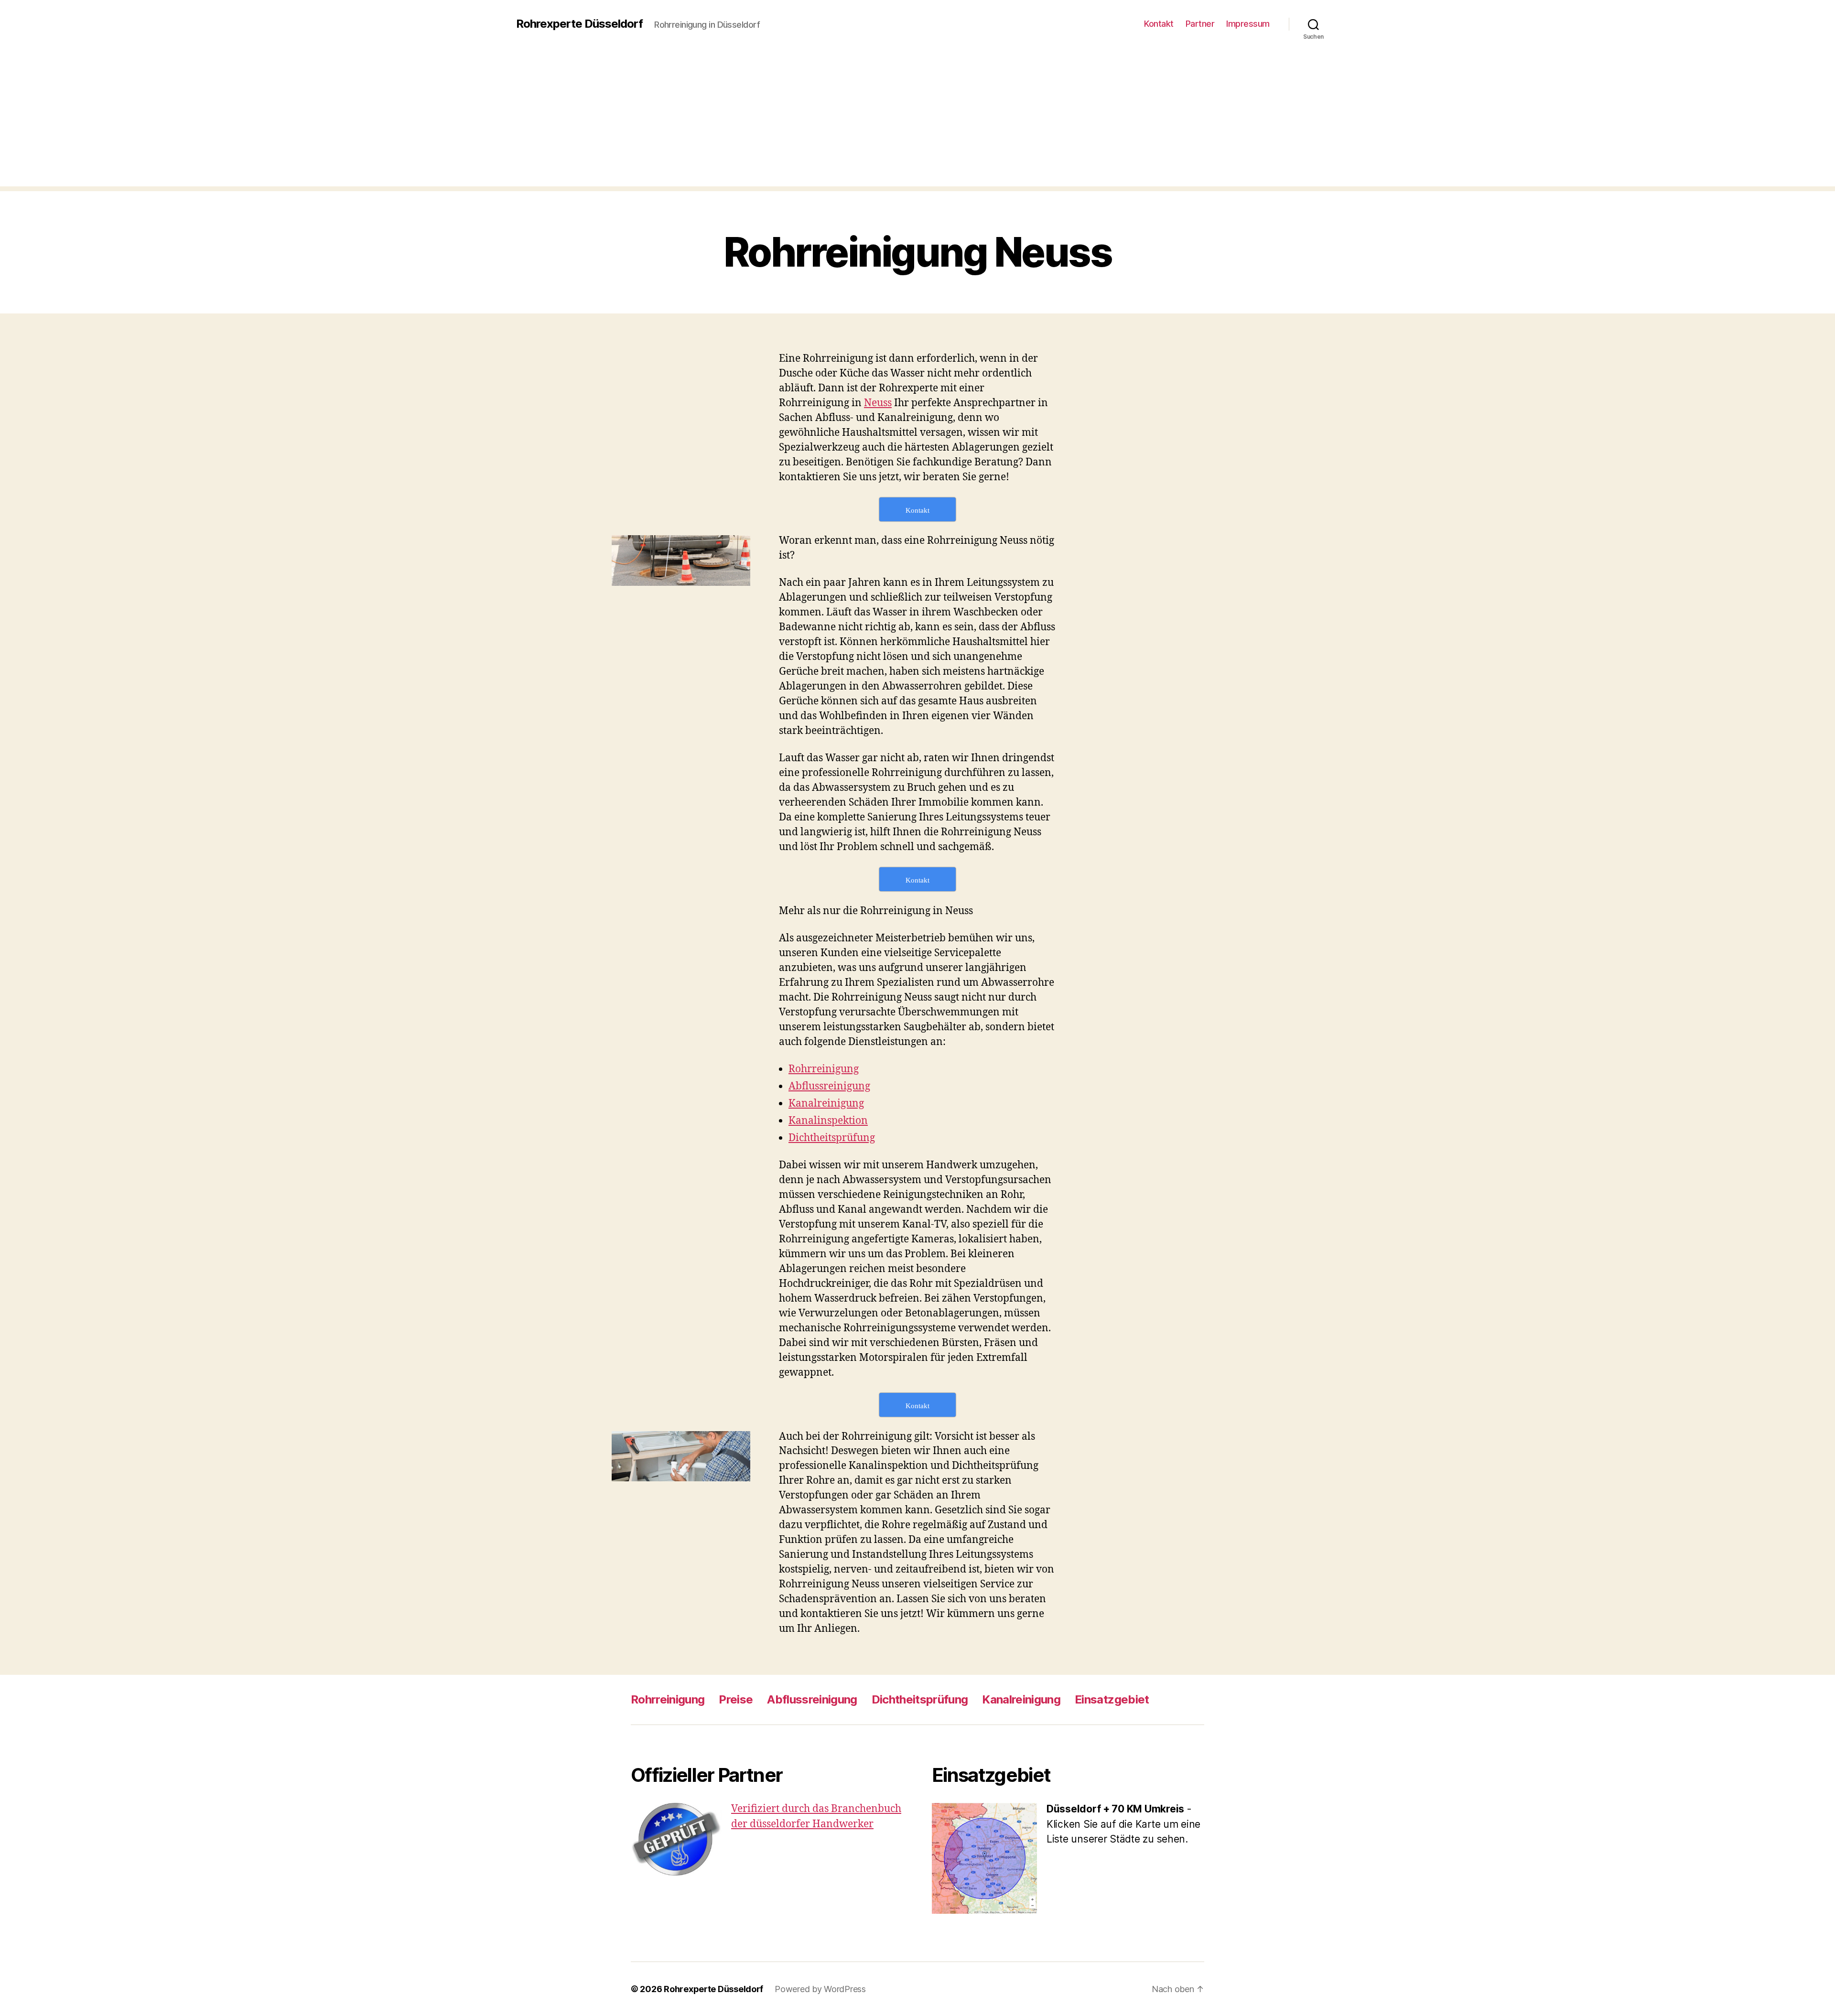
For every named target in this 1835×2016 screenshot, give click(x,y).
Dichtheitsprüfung (832, 1138)
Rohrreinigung (824, 1069)
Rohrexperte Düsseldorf (579, 24)
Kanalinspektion (828, 1121)
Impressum (1248, 24)
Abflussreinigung (829, 1086)
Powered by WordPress (820, 1989)
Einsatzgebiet (1112, 1699)
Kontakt (1159, 24)
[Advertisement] (917, 119)
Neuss (878, 403)
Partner (1200, 24)
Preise (736, 1699)
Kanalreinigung (826, 1104)
